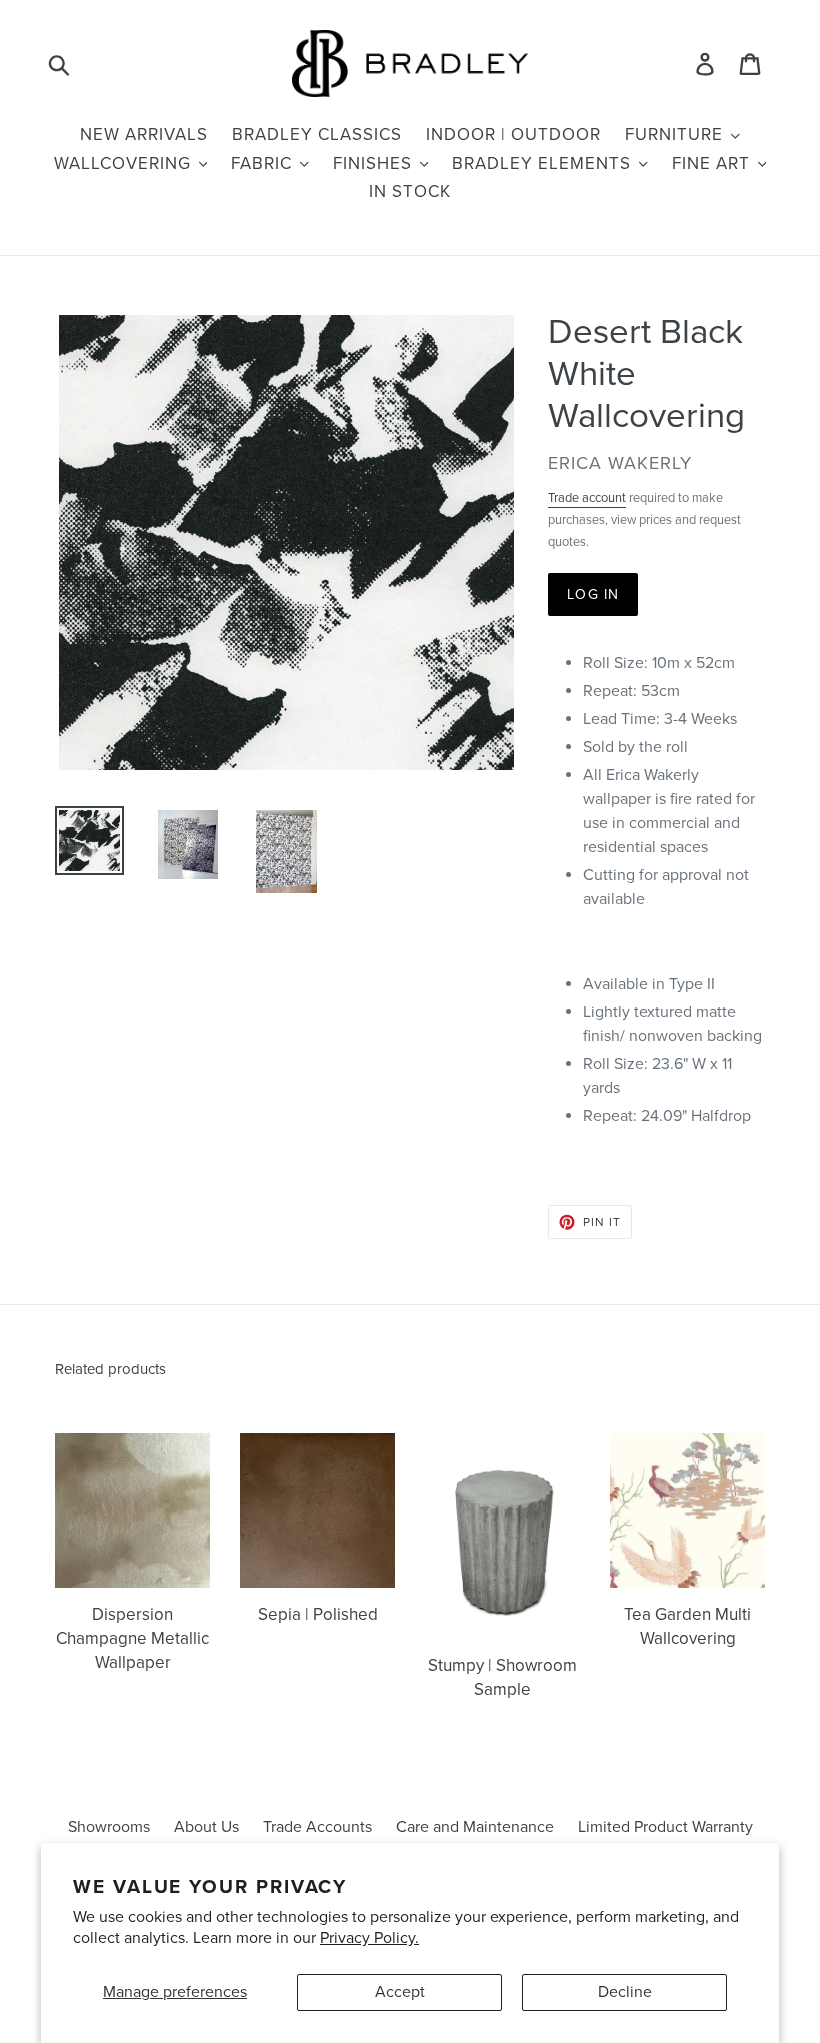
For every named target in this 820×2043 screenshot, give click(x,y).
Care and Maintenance (475, 1827)
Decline (625, 1992)
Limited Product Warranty (665, 1827)
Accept (400, 1992)
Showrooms (109, 1827)
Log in (593, 594)
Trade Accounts (317, 1827)
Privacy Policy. (369, 1938)
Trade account (587, 498)
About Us (206, 1827)
